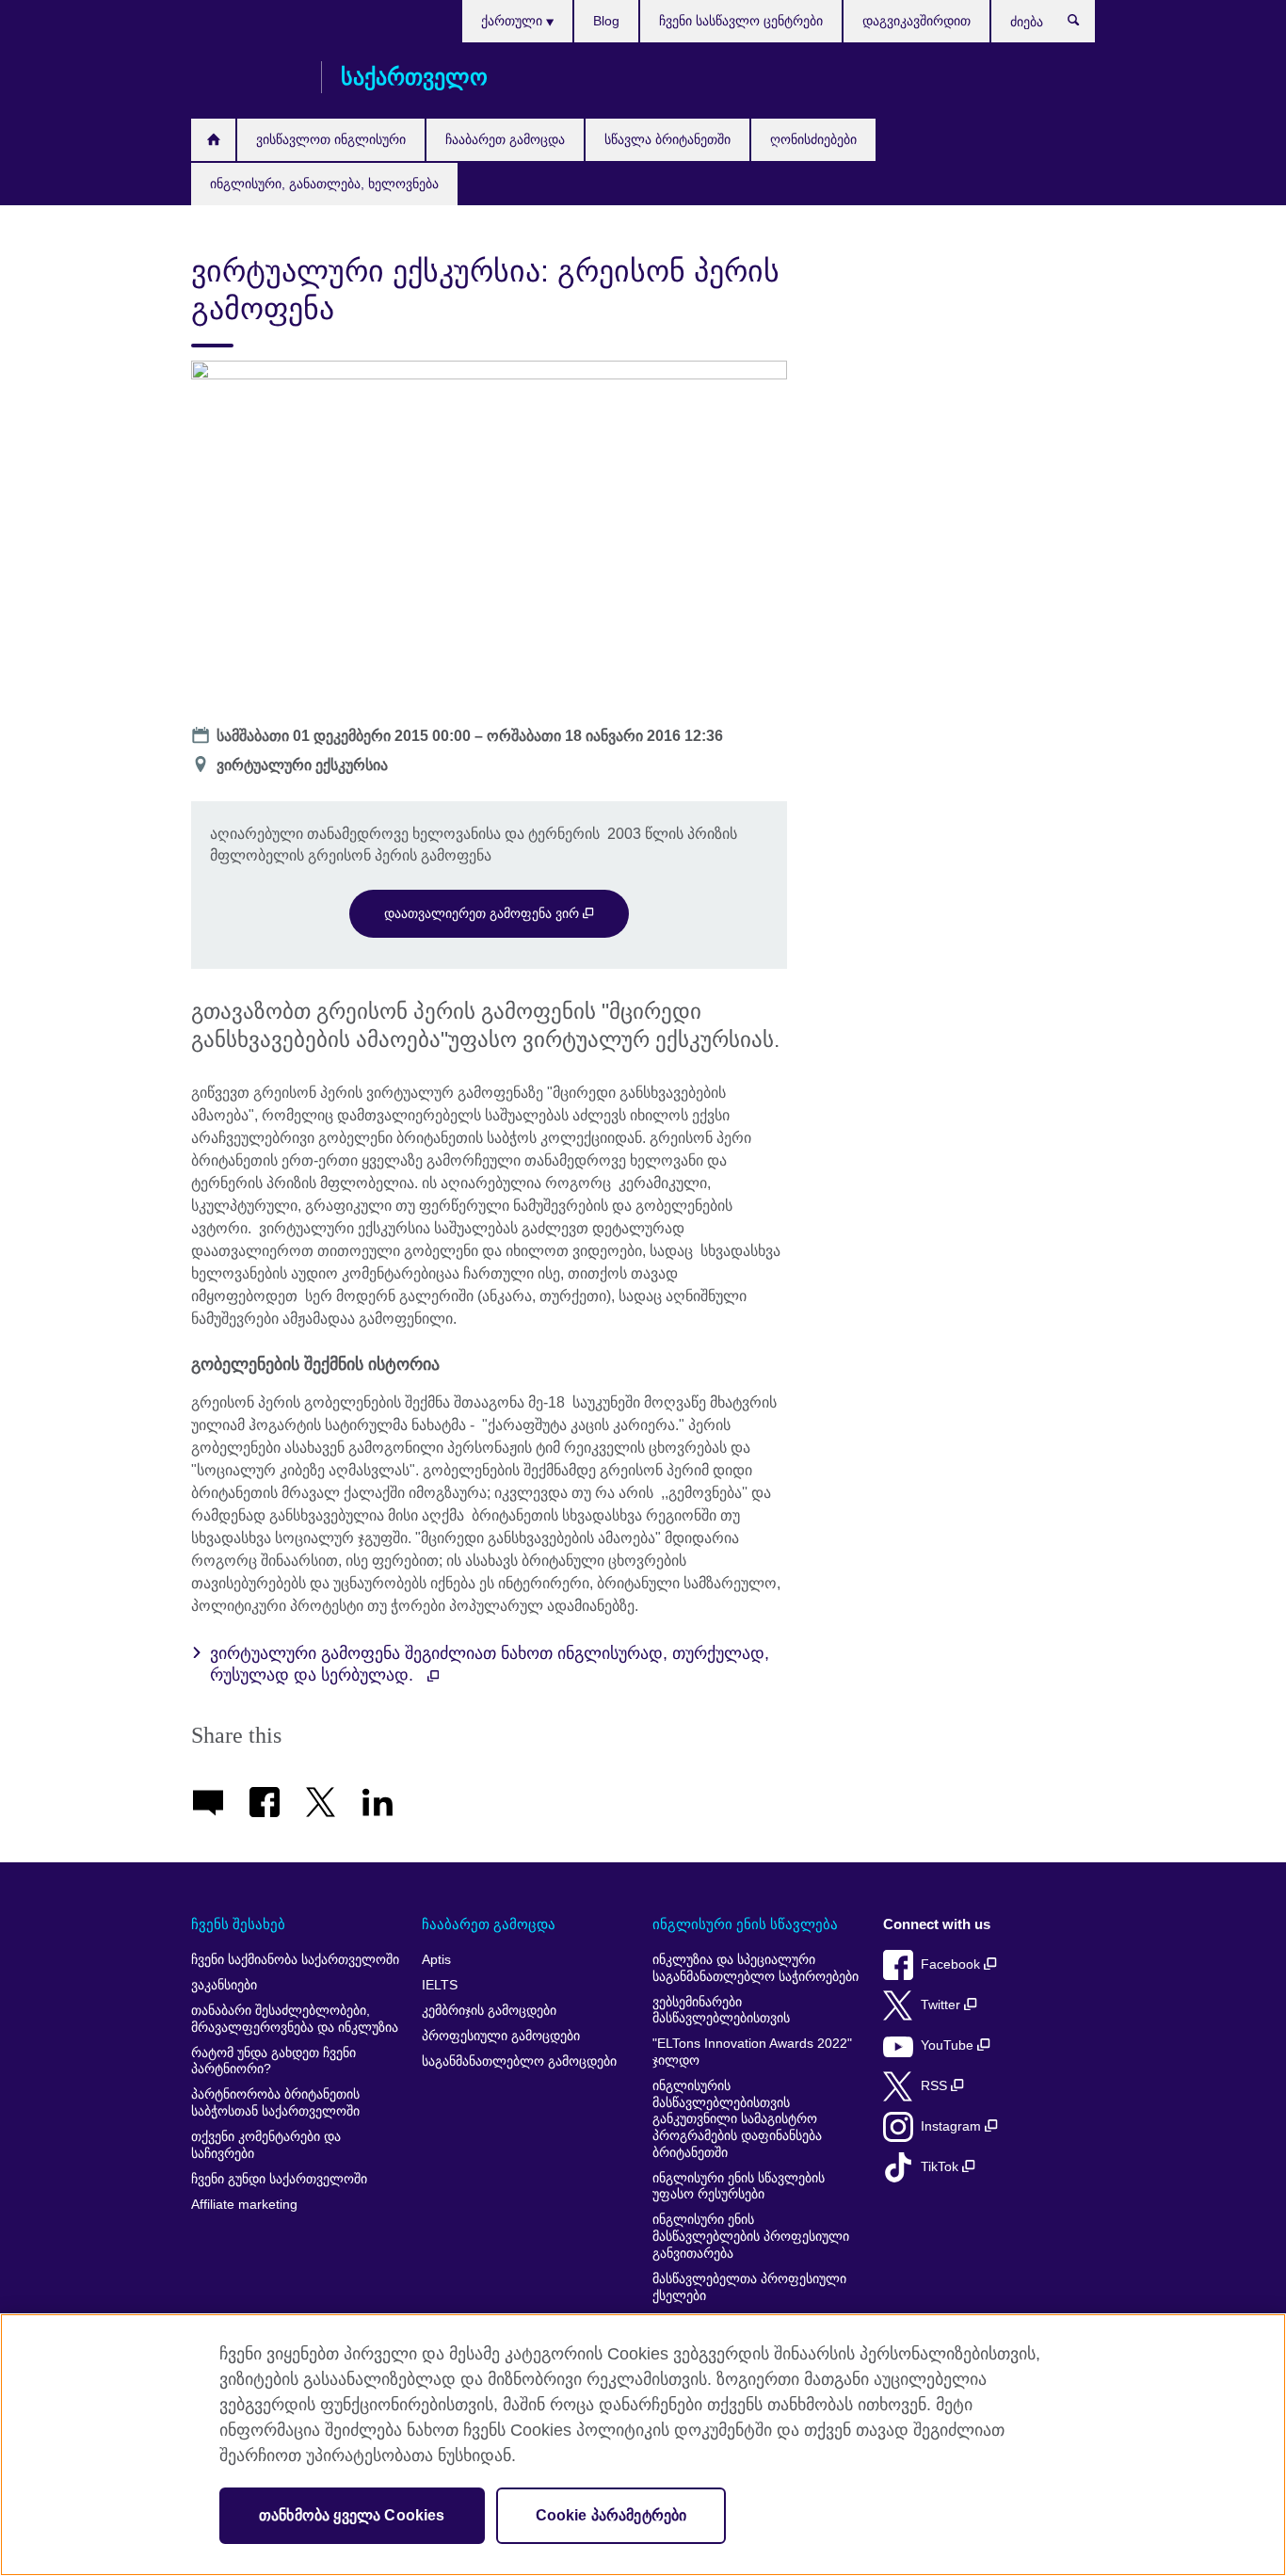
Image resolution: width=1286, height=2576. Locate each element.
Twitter (942, 2005)
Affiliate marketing (244, 2205)
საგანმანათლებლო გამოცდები (519, 2061)
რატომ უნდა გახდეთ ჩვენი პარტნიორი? (273, 2061)
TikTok (941, 2167)
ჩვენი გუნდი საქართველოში (279, 2179)
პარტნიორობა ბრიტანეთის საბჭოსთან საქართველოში (275, 2103)
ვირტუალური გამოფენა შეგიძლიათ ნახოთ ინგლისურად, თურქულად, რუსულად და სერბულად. (490, 1664)
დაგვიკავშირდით (916, 21)
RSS (936, 2086)
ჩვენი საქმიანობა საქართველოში (295, 1960)
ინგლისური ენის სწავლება (745, 1924)
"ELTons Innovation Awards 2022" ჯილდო (752, 2052)
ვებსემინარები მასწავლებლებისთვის (721, 2011)
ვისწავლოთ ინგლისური (331, 139)
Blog (606, 21)
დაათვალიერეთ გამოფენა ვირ (483, 913)
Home (213, 140)
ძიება (1083, 24)
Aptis (436, 1960)
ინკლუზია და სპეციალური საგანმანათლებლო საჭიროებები (756, 1968)
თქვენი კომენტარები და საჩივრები (266, 2145)
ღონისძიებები (813, 139)
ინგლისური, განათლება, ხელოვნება (324, 184)
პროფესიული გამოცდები (501, 2036)
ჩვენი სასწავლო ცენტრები (741, 21)
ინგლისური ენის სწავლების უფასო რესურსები (739, 2187)
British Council (247, 77)
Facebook (952, 1964)
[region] (643, 2445)
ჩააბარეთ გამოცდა (505, 139)
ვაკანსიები (224, 1985)
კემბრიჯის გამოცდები (489, 2011)
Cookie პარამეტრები (611, 2515)
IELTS (440, 1985)
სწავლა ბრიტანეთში (667, 139)
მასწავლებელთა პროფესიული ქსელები (749, 2287)
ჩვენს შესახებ (238, 1924)
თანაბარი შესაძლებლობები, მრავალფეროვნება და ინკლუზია (295, 2019)
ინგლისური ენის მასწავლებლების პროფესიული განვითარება (751, 2236)
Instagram (953, 2126)
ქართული (514, 21)
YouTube (949, 2045)
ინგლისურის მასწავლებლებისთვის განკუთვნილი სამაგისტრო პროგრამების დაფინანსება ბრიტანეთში (737, 2119)
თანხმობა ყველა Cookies (352, 2515)
